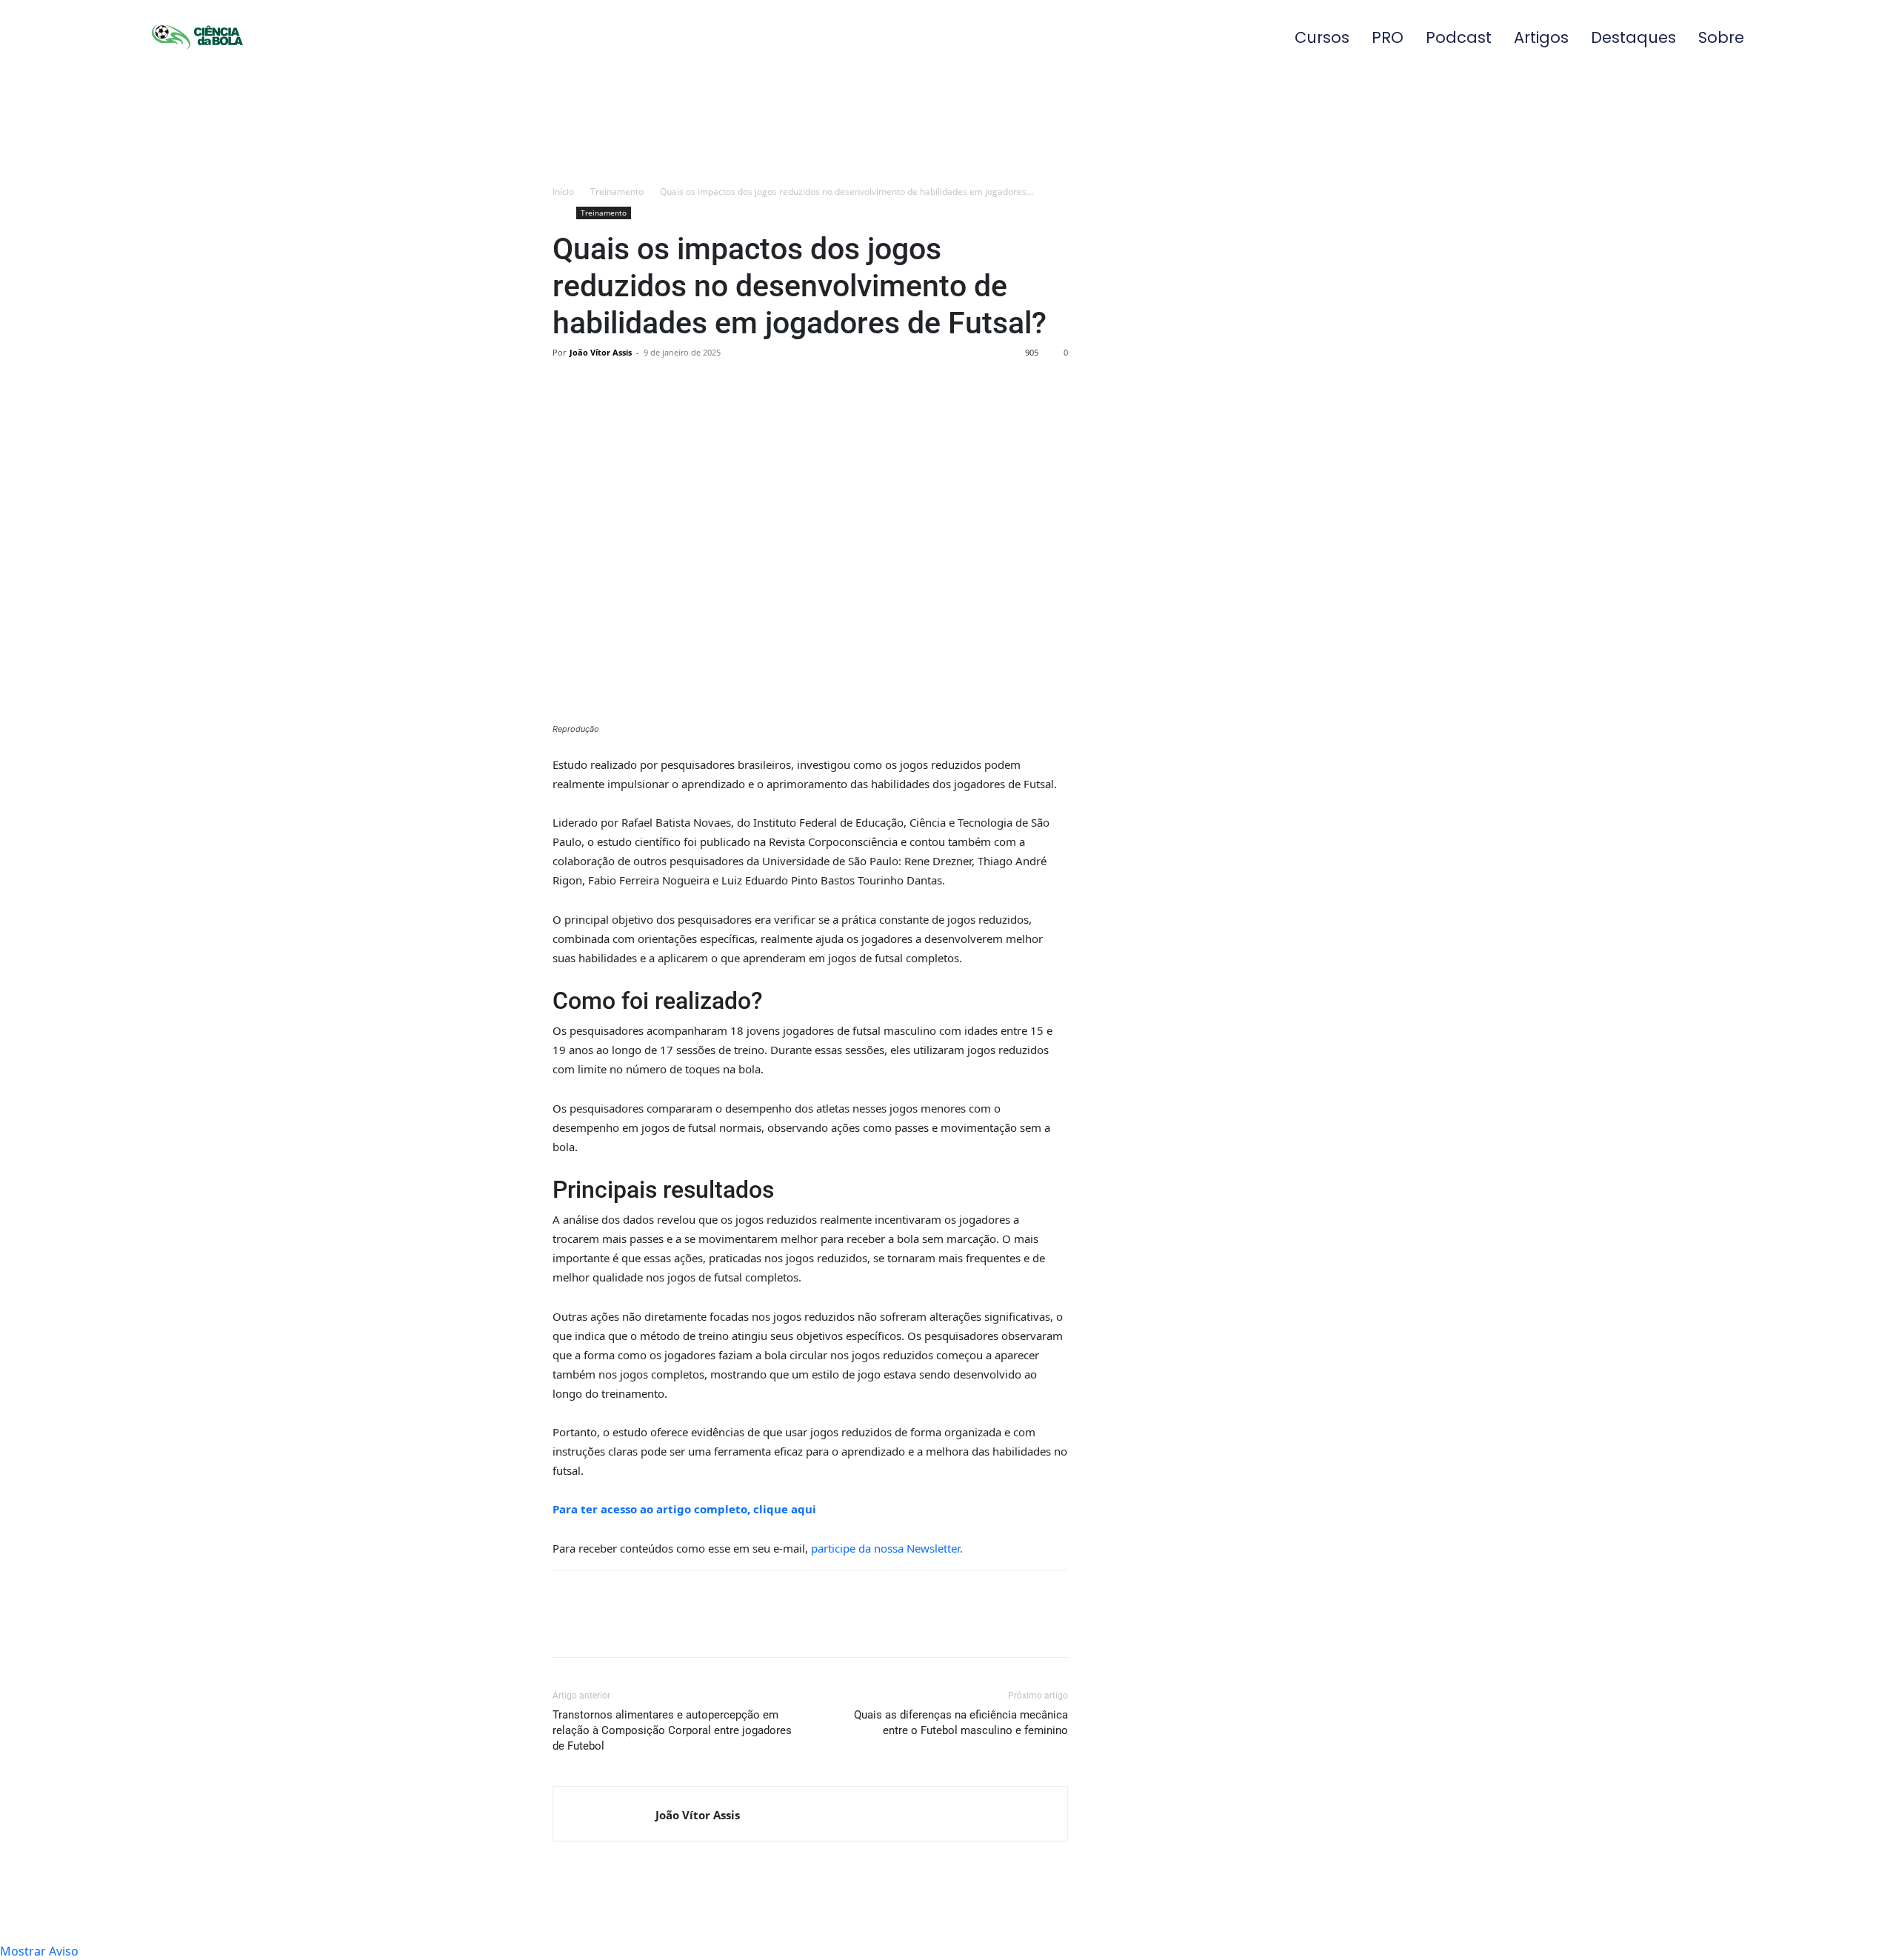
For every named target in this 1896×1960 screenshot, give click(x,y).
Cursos (1322, 37)
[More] (704, 386)
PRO (1388, 37)
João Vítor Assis (601, 352)
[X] (601, 386)
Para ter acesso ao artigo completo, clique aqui (684, 1509)
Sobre (1721, 37)
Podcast (1459, 37)
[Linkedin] (635, 386)
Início (563, 191)
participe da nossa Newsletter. (887, 1548)
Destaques (1633, 37)
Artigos (1541, 37)
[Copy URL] (670, 386)
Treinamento (617, 191)
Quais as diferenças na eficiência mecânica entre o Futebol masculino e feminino (961, 1723)
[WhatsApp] (567, 386)
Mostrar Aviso (39, 1951)
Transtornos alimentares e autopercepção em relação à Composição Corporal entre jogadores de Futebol (672, 1730)
